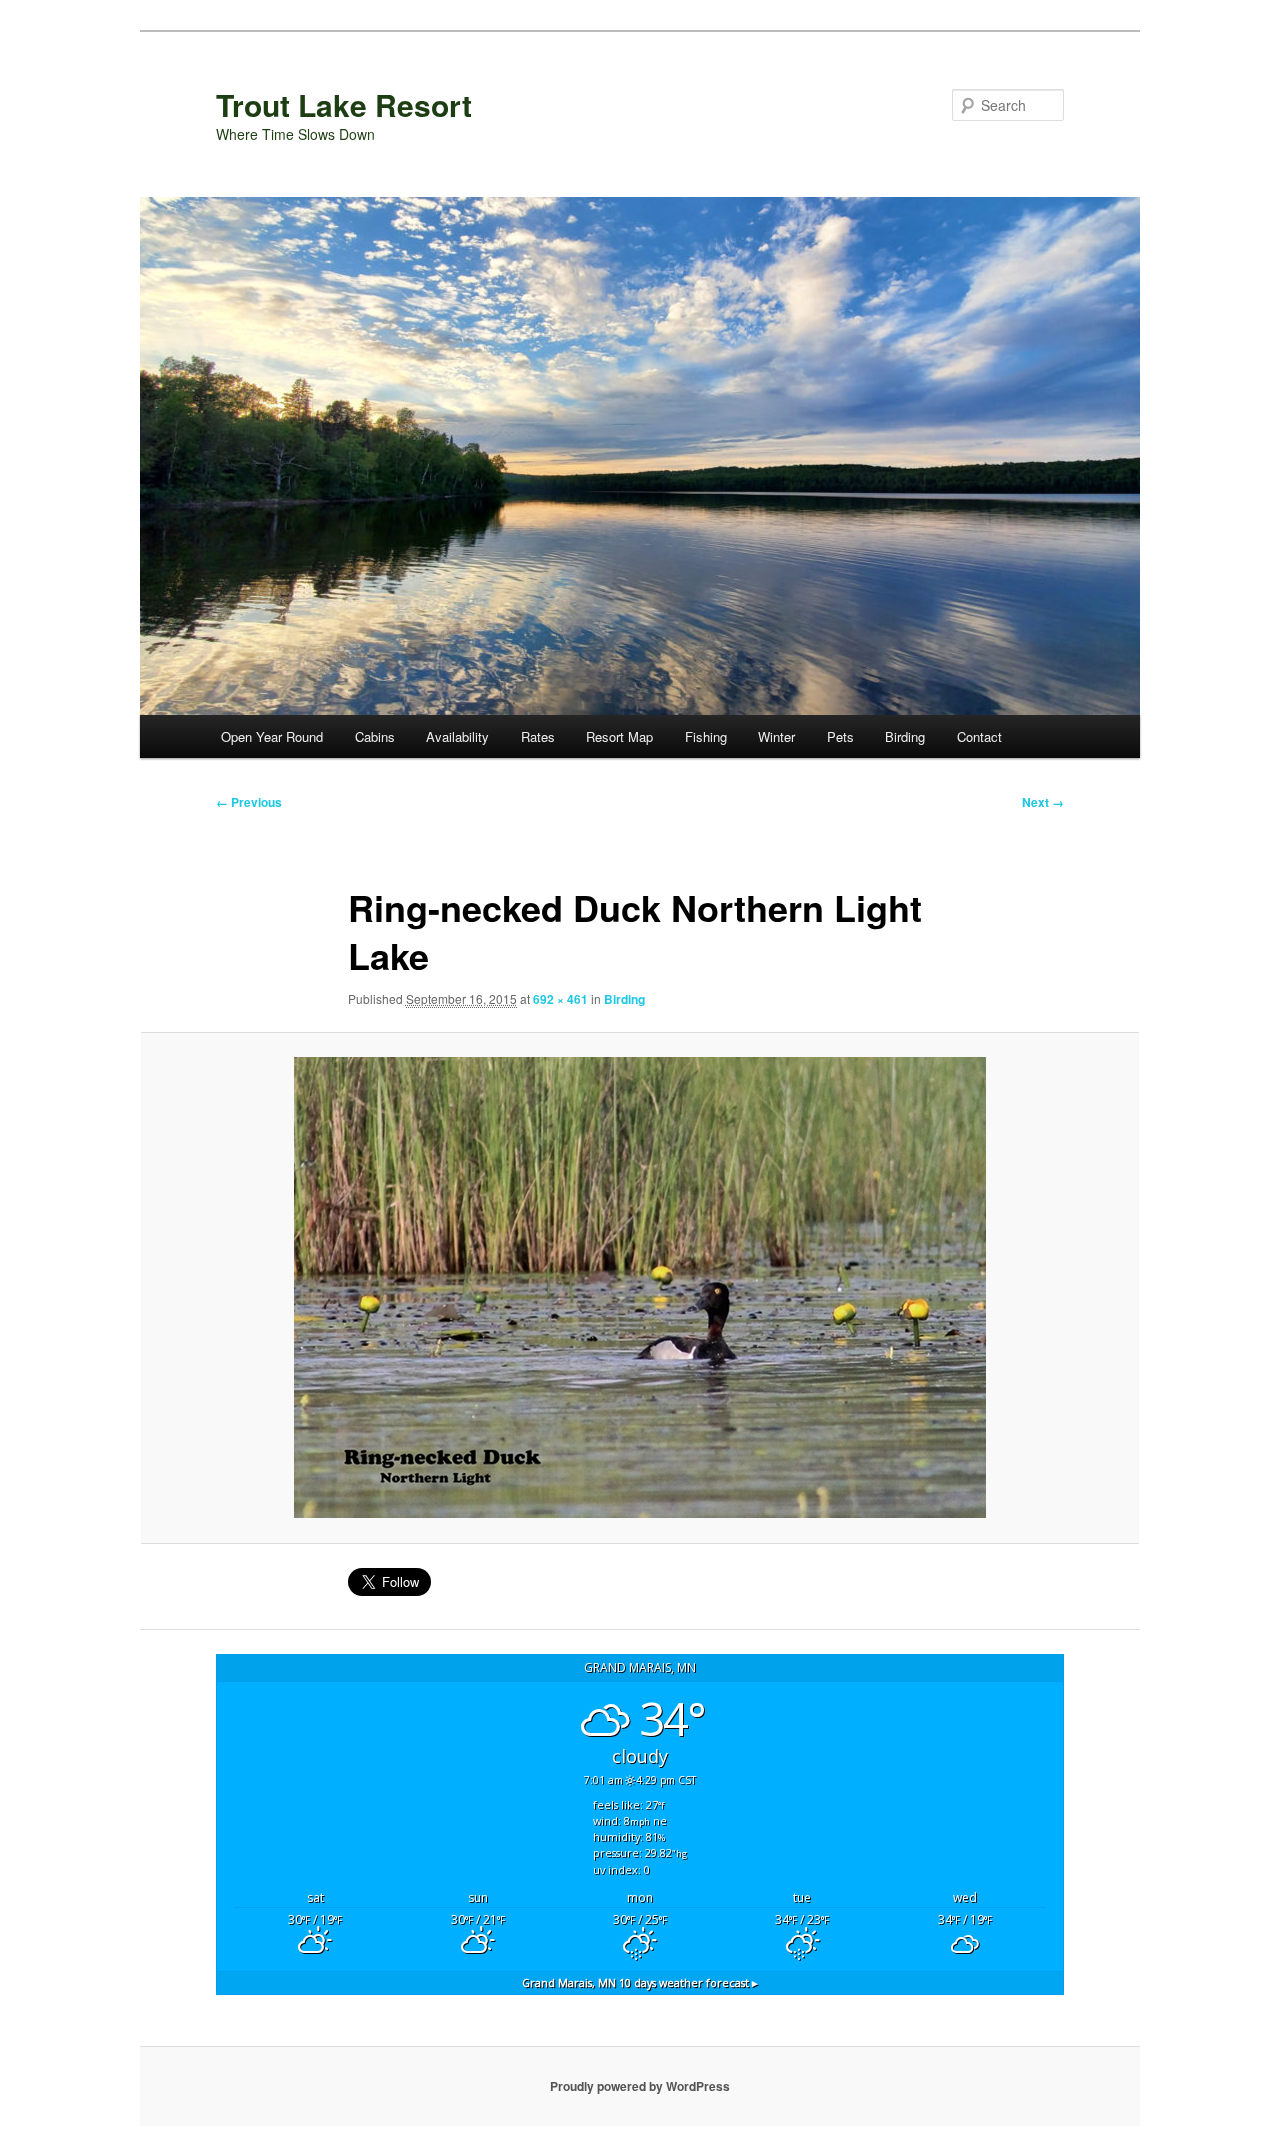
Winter (776, 736)
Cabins (375, 736)
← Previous (249, 802)
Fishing (706, 736)
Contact (979, 736)
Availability (457, 736)
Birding (905, 736)
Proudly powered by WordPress (640, 2086)
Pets (840, 736)
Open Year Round (272, 736)
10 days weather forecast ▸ (640, 1982)
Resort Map (619, 736)
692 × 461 (560, 999)
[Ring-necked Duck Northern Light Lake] (640, 1287)
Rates (538, 736)
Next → (1043, 802)
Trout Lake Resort (344, 104)
